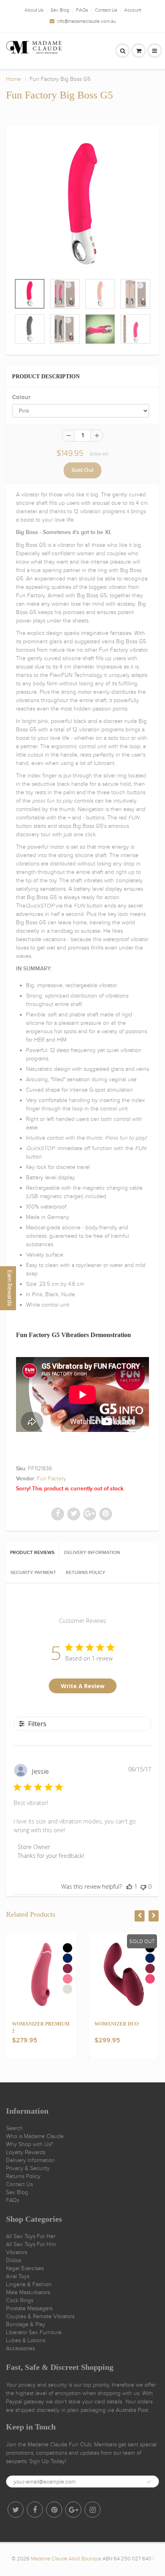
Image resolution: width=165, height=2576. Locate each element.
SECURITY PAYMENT (33, 1573)
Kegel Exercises (25, 2268)
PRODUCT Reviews (32, 1553)
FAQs (82, 10)
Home (13, 79)
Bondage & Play (26, 2324)
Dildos (14, 2260)
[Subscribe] (149, 2482)
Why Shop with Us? (30, 2144)
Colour (21, 397)
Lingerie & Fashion (29, 2284)
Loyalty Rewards (26, 2152)
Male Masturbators (28, 2292)
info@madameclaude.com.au (86, 21)
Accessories (20, 2348)
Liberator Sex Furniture (34, 2332)
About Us (34, 10)
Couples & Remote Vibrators (40, 2316)
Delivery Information (30, 2160)
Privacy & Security (28, 2168)
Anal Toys (18, 2276)
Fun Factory (51, 1479)
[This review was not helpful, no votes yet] (143, 1886)
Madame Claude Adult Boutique (66, 2559)
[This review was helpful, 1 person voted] (129, 1886)
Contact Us (106, 10)
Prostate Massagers (29, 2308)
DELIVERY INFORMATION (92, 1553)
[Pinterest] (54, 2510)
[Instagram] (93, 2510)
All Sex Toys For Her (31, 2236)
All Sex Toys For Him (31, 2244)
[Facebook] (35, 2510)
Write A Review (83, 1686)
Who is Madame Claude (35, 2136)
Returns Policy (23, 2176)
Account (133, 10)
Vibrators (17, 2252)
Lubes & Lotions (26, 2340)
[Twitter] (16, 2510)
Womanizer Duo (117, 2024)
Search (14, 2128)
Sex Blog (60, 10)
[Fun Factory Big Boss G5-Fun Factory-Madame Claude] (82, 204)
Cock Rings (20, 2300)
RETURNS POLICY (86, 1573)
